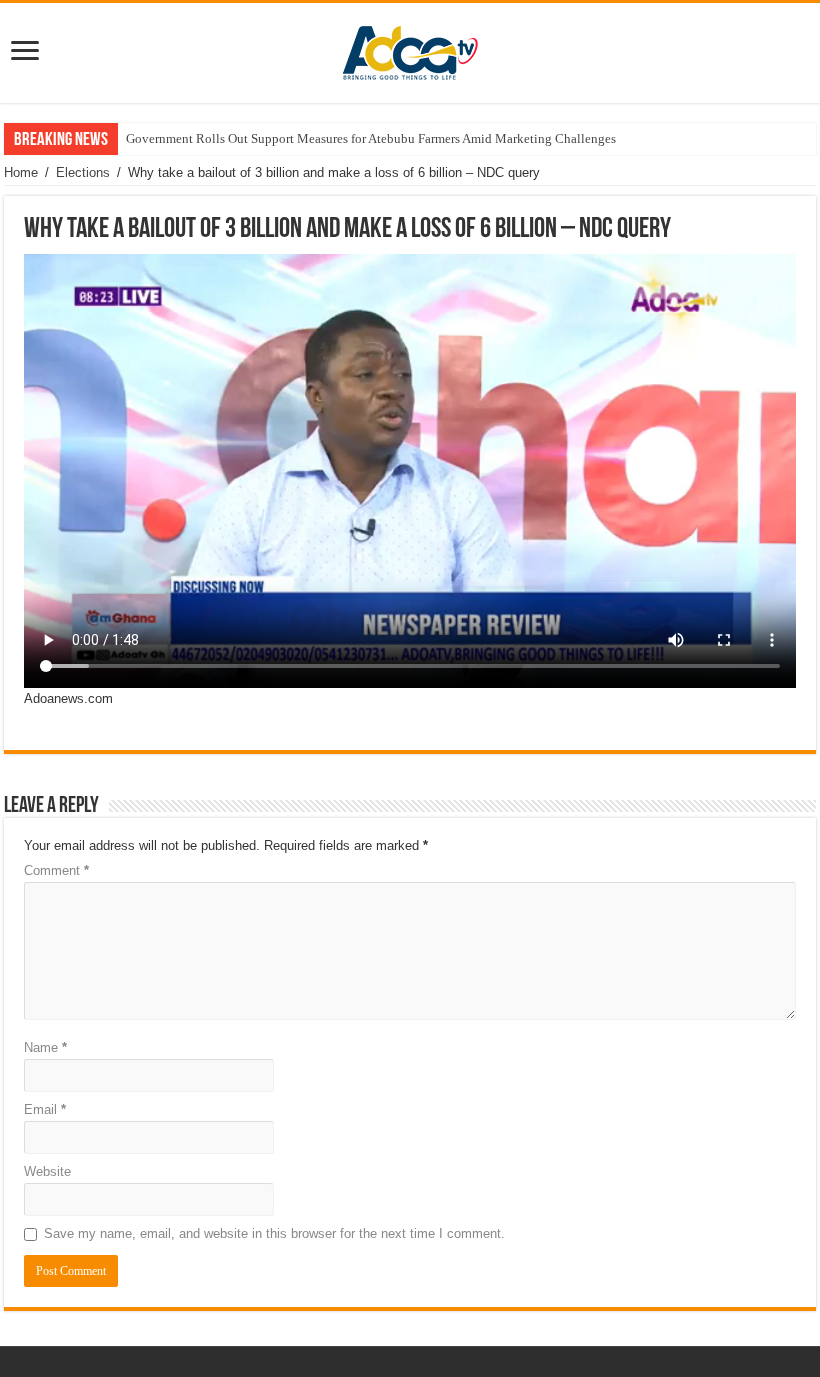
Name (45, 1047)
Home (21, 172)
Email (45, 1109)
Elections (83, 172)
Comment (56, 870)
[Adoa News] (410, 49)
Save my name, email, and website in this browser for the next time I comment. (274, 1233)
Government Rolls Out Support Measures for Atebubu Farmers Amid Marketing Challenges (371, 138)
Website (47, 1171)
